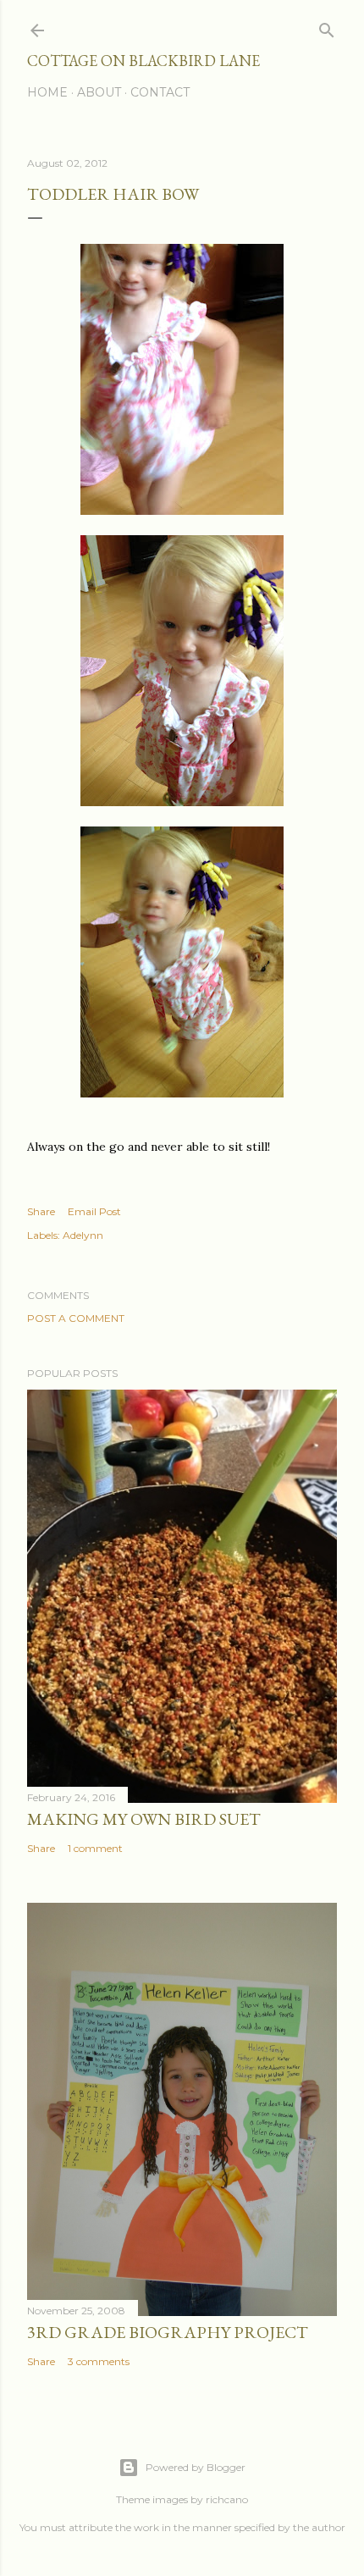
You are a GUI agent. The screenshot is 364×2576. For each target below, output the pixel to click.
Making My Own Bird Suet (144, 1819)
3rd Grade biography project (168, 2332)
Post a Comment (76, 1318)
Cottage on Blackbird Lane (143, 61)
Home (47, 92)
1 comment (95, 1848)
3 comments (99, 2361)
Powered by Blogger (196, 2467)
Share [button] (41, 1211)
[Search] (327, 27)
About (99, 92)
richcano (227, 2499)
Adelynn (83, 1235)
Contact (160, 92)
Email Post (94, 1211)
